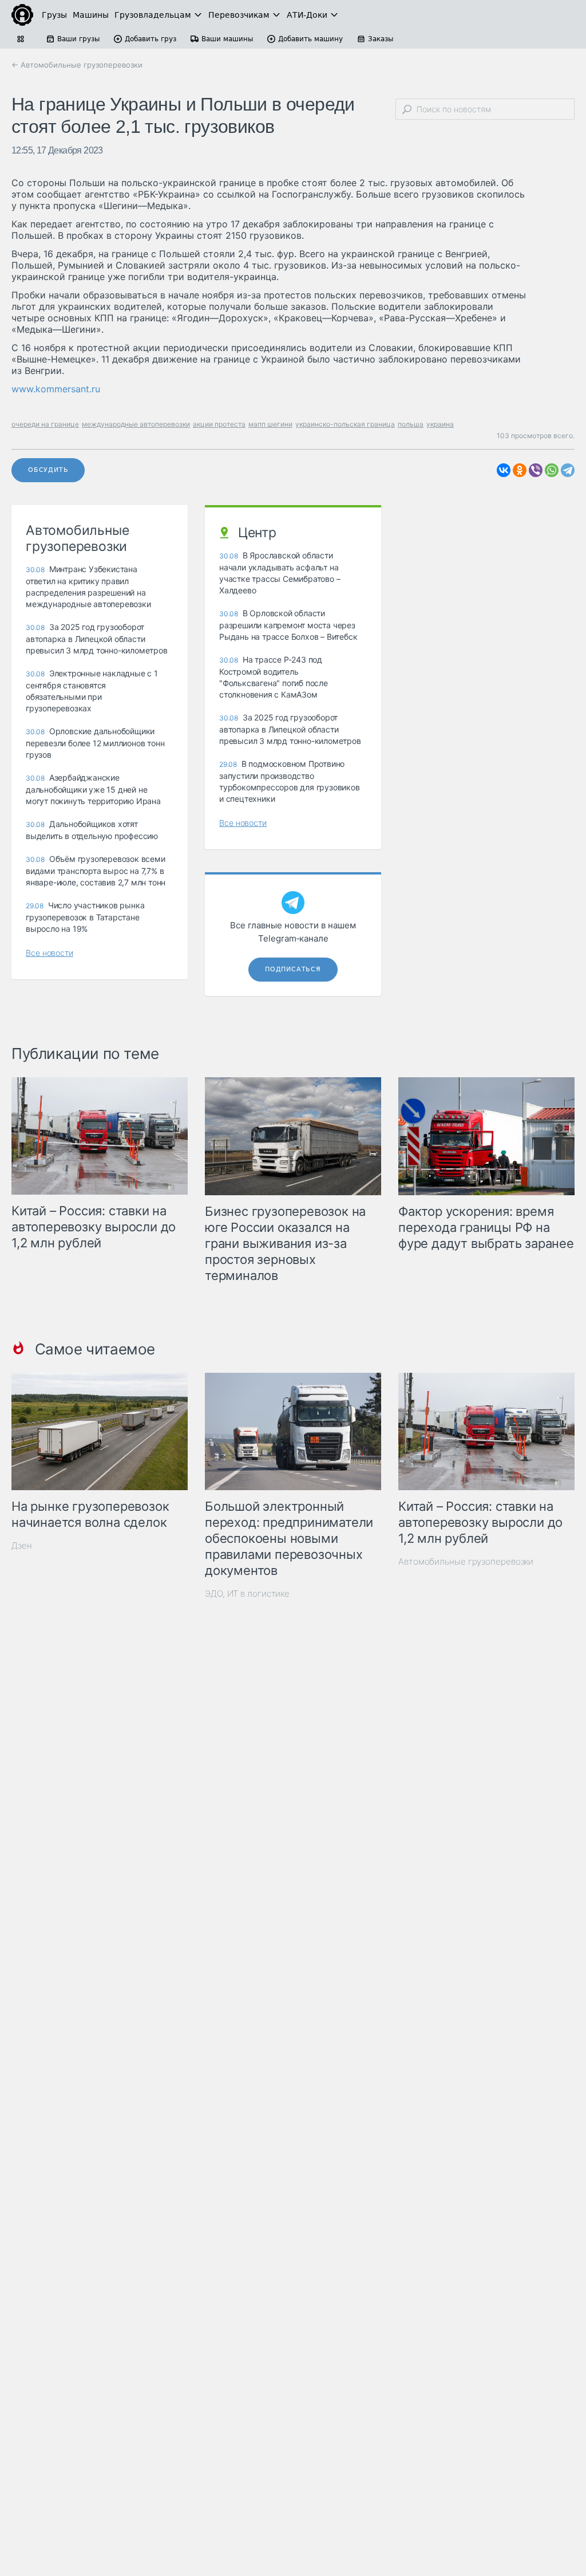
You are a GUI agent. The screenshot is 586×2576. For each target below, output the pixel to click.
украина (440, 424)
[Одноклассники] (520, 470)
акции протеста (219, 424)
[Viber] (536, 470)
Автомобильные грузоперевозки (466, 1561)
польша (411, 424)
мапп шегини (270, 424)
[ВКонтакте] (504, 470)
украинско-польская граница (345, 424)
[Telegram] (568, 470)
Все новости (50, 953)
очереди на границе (45, 424)
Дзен (22, 1545)
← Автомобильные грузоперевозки (77, 65)
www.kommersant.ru (56, 389)
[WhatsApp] (552, 470)
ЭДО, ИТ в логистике (247, 1594)
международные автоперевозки (136, 424)
